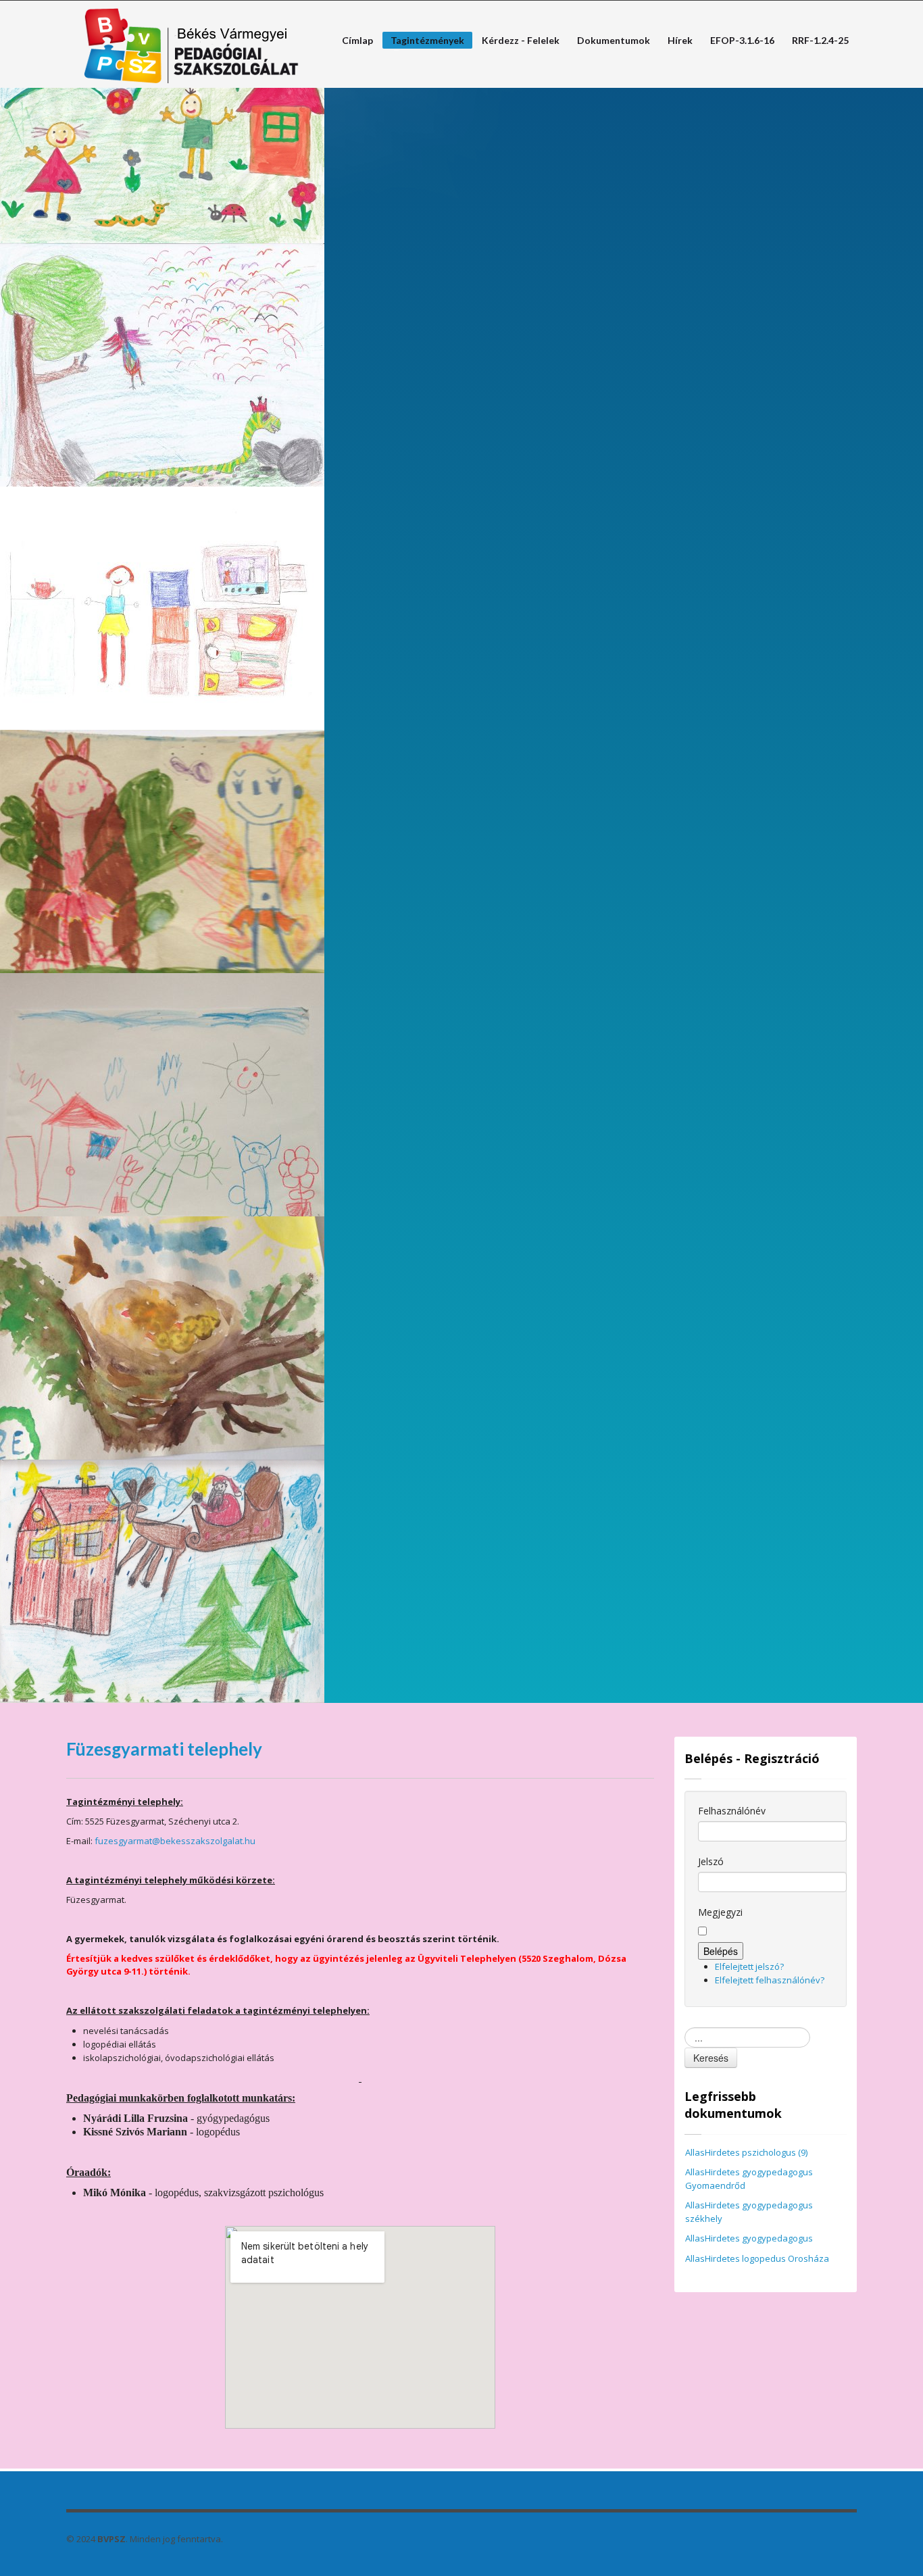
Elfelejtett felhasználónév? (770, 1980)
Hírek (680, 41)
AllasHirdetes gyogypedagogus (749, 2238)
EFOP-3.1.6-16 (742, 41)
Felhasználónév (732, 1811)
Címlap (353, 41)
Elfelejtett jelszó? (749, 1966)
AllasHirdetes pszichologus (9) (746, 2152)
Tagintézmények (423, 42)
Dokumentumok (614, 41)
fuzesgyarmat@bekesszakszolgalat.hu (175, 1841)
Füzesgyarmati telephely (164, 1749)
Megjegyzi (720, 1912)
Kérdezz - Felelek (517, 41)
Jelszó (711, 1861)
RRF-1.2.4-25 (820, 41)
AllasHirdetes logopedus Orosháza (757, 2258)
